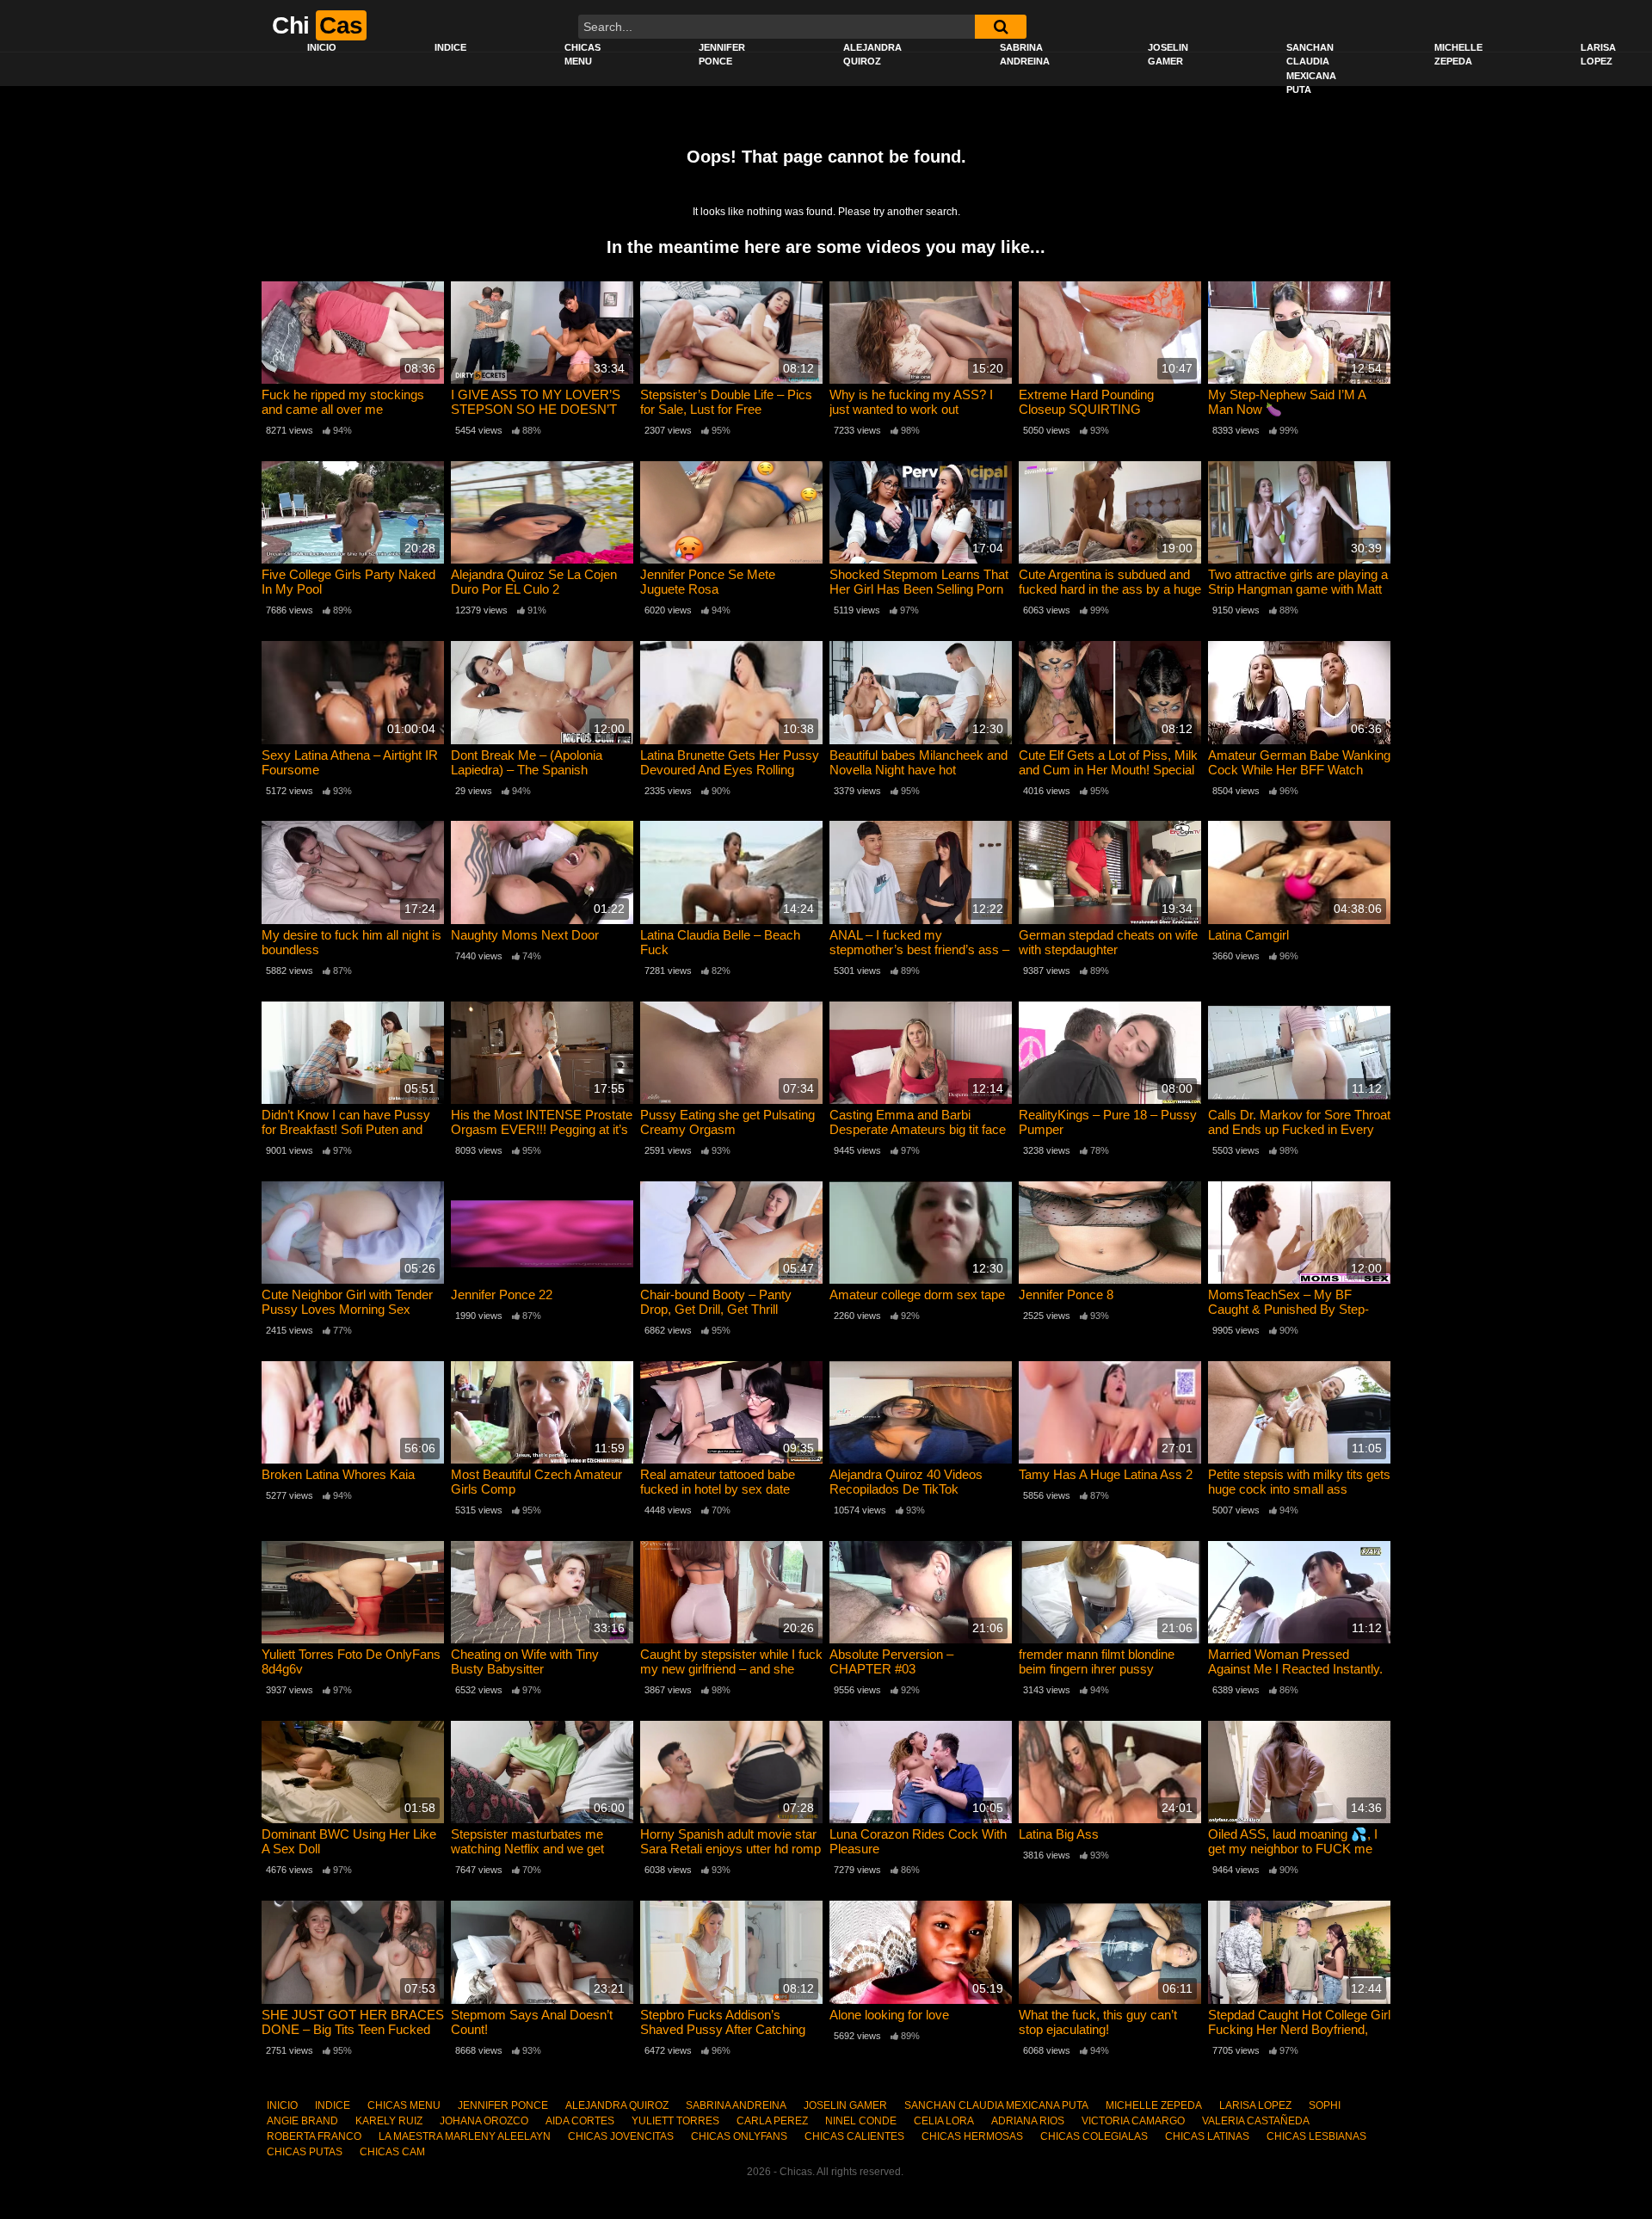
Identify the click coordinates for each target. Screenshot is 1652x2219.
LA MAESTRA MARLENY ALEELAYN (465, 2136)
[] (1001, 27)
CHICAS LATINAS (1207, 2136)
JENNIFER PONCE (722, 55)
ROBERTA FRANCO (314, 2136)
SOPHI (1325, 2105)
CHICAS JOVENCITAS (621, 2136)
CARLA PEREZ (772, 2121)
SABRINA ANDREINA (1025, 55)
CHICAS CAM (392, 2152)
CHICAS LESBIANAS (1316, 2136)
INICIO (322, 47)
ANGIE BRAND (302, 2121)
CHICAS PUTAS (305, 2152)
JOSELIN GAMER (1168, 55)
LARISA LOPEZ (1255, 2105)
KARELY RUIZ (389, 2121)
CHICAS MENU (583, 55)
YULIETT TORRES (675, 2121)
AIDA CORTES (580, 2121)
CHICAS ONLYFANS (739, 2136)
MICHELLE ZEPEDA (1458, 55)
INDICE (450, 47)
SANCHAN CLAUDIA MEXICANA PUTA (1311, 69)
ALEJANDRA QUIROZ (872, 55)
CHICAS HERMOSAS (972, 2136)
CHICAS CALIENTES (854, 2136)
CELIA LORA (944, 2121)
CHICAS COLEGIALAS (1094, 2136)
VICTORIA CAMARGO (1133, 2121)
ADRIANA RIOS (1028, 2121)
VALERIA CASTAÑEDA (1256, 2121)
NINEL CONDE (861, 2121)
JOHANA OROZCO (484, 2121)
